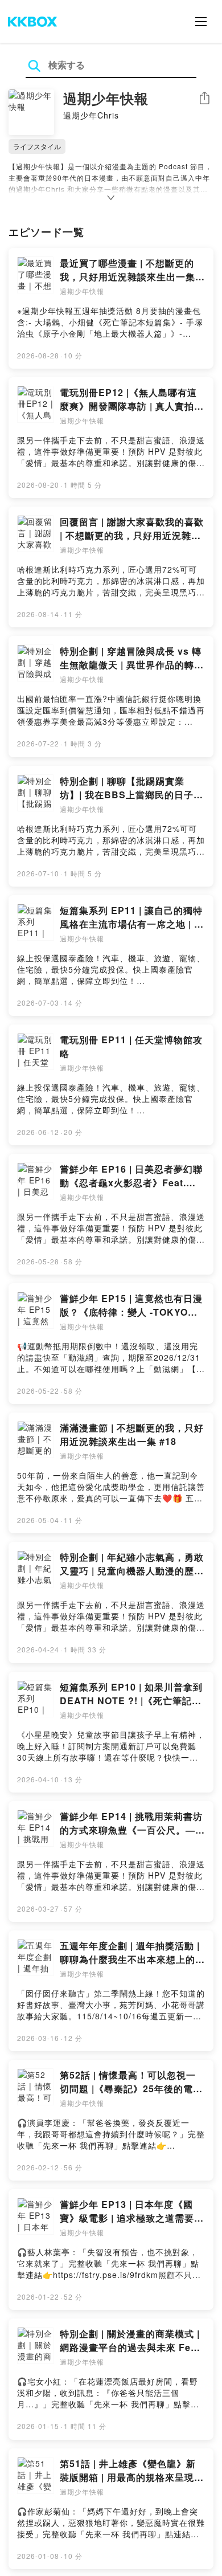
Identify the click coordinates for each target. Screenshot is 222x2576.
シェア (204, 98)
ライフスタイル (37, 146)
